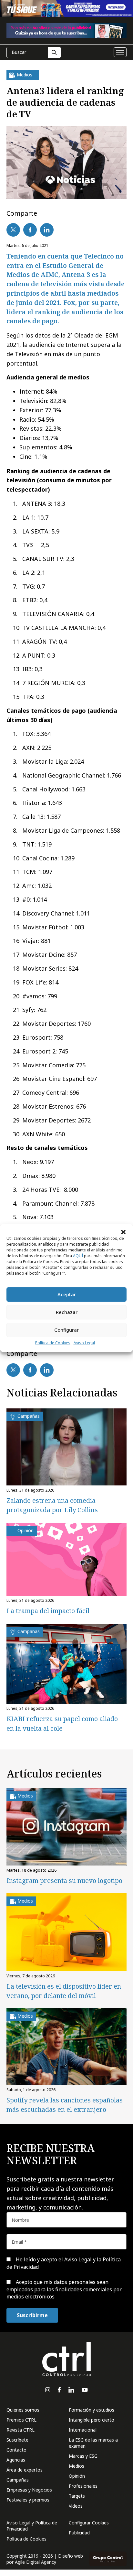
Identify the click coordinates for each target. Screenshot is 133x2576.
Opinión (77, 2476)
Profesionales (83, 2486)
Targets (77, 2496)
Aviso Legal (84, 1343)
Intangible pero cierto (92, 2420)
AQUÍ (78, 1256)
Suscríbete (17, 2440)
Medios (77, 2466)
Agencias (16, 2460)
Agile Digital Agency (36, 2562)
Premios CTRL (21, 2420)
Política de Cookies (53, 1343)
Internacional (83, 2430)
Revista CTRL (20, 2430)
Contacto (16, 2450)
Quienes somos (23, 2410)
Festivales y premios (28, 2500)
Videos (76, 2506)
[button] (123, 1232)
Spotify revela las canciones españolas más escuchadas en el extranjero (65, 2105)
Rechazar (67, 1312)
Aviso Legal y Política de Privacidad (32, 2526)
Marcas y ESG (83, 2456)
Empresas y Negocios (29, 2490)
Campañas (18, 2480)
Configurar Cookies (89, 2523)
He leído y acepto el (64, 2263)
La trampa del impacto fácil (48, 1611)
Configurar (66, 1330)
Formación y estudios (92, 2410)
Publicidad (79, 2533)
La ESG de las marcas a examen (93, 2443)
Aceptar (67, 1294)
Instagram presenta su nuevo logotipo (64, 1881)
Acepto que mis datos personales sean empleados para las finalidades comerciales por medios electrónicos (64, 2289)
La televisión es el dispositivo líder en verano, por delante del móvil (64, 1991)
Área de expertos (25, 2470)
